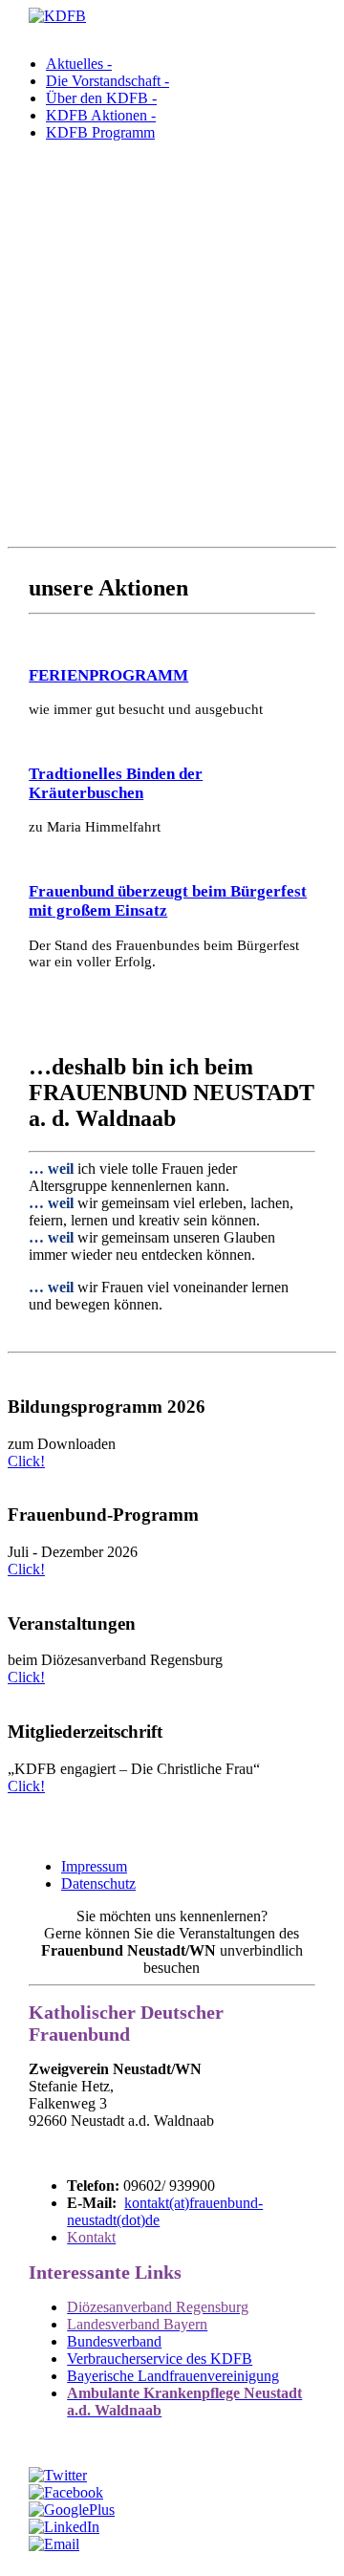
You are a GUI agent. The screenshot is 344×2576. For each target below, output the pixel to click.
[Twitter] (58, 2475)
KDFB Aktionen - (101, 115)
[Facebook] (66, 2492)
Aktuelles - (79, 64)
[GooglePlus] (72, 2510)
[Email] (54, 2544)
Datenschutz (98, 1883)
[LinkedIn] (64, 2527)
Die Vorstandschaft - (107, 81)
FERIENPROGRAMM (108, 675)
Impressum (94, 1866)
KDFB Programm (100, 132)
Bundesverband (114, 2341)
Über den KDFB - (101, 98)
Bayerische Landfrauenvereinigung (173, 2376)
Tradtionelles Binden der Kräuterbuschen (116, 783)
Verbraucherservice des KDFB (160, 2359)
